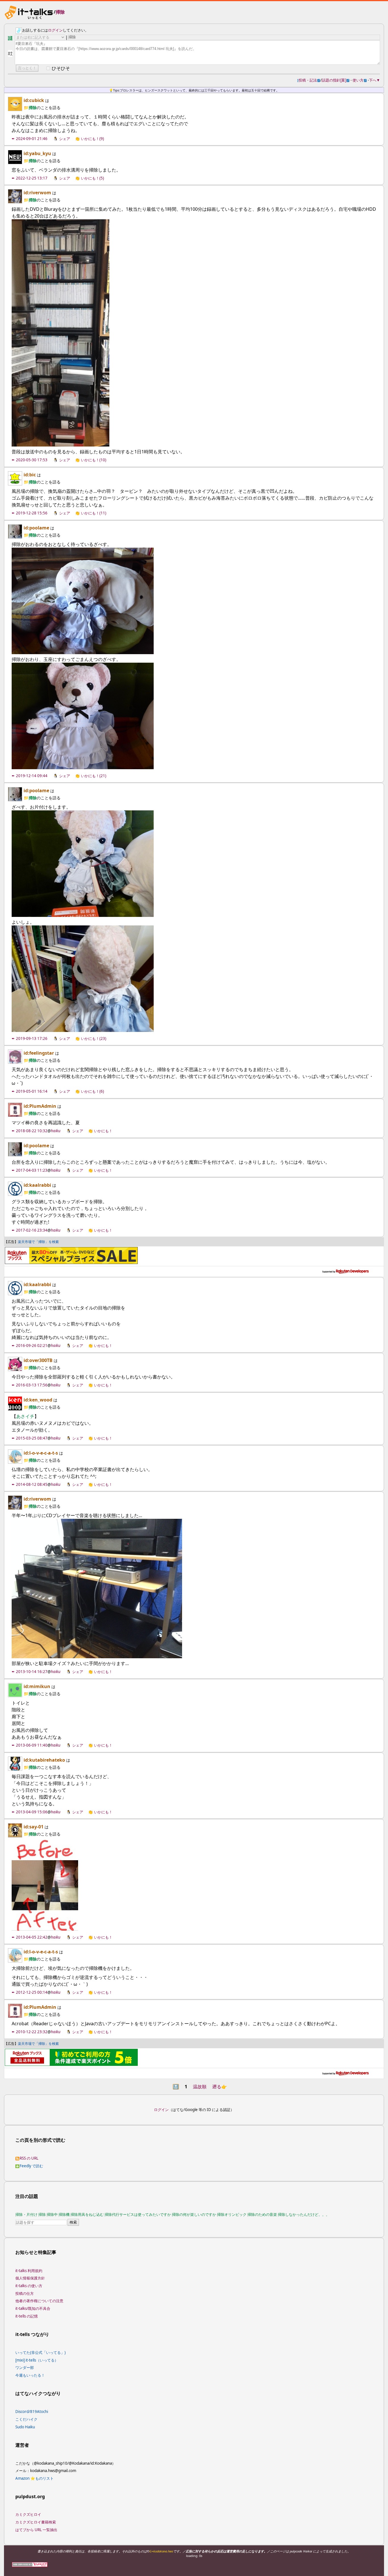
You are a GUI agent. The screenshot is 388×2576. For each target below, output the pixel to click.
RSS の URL (29, 2158)
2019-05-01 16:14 (32, 1091)
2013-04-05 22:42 (32, 1937)
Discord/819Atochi (32, 2412)
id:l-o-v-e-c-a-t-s (41, 1453)
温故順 (200, 2087)
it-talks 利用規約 (29, 2271)
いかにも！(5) (92, 178)
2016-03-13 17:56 (32, 1385)
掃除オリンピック (232, 2214)
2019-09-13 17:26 (32, 1038)
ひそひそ (61, 68)
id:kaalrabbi (37, 1185)
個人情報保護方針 (30, 2278)
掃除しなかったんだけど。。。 (304, 2214)
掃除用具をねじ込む (87, 2214)
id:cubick (34, 100)
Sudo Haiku (25, 2427)
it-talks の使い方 (29, 2286)
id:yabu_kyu (37, 153)
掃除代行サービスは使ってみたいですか (138, 2214)
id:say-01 (34, 1827)
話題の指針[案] (336, 80)
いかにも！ (103, 1131)
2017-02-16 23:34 (32, 1230)
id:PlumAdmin (40, 1106)
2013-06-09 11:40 (32, 1745)
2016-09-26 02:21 (32, 1346)
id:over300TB (38, 1360)
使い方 (360, 80)
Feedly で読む (31, 2166)
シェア (65, 139)
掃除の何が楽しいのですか (194, 2214)
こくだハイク (26, 2419)
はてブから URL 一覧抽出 (36, 2530)
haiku (56, 1131)
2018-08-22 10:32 (32, 1131)
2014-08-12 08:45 (32, 1484)
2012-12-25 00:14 (32, 1992)
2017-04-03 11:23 (32, 1170)
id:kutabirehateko (44, 1760)
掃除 (60, 12)
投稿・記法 (309, 80)
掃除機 (64, 2214)
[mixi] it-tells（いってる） (37, 2360)
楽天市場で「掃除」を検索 (38, 1242)
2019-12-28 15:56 (32, 513)
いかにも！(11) (94, 513)
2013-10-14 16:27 (32, 1672)
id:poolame (36, 528)
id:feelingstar (39, 1053)
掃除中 (52, 2214)
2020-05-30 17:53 (32, 460)
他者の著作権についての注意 (39, 2301)
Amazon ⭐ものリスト (35, 2478)
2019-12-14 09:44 (32, 776)
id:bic (30, 475)
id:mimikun (37, 1686)
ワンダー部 (25, 2368)
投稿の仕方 (25, 2293)
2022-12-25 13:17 (32, 178)
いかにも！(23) (94, 1038)
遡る (220, 2087)
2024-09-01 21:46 (32, 139)
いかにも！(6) (92, 1091)
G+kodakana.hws (161, 2551)
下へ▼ (375, 80)
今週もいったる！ (30, 2375)
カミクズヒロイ (28, 2514)
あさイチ (25, 1416)
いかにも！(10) (94, 460)
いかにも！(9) (92, 139)
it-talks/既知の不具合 (33, 2308)
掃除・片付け (26, 2214)
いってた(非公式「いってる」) (40, 2352)
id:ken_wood (38, 1400)
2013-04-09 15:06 (32, 1812)
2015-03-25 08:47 (32, 1438)
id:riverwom (37, 193)
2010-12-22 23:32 (32, 2032)
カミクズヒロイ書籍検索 (36, 2522)
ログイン (55, 30)
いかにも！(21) (94, 776)
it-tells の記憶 (27, 2316)
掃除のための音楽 (262, 2214)
